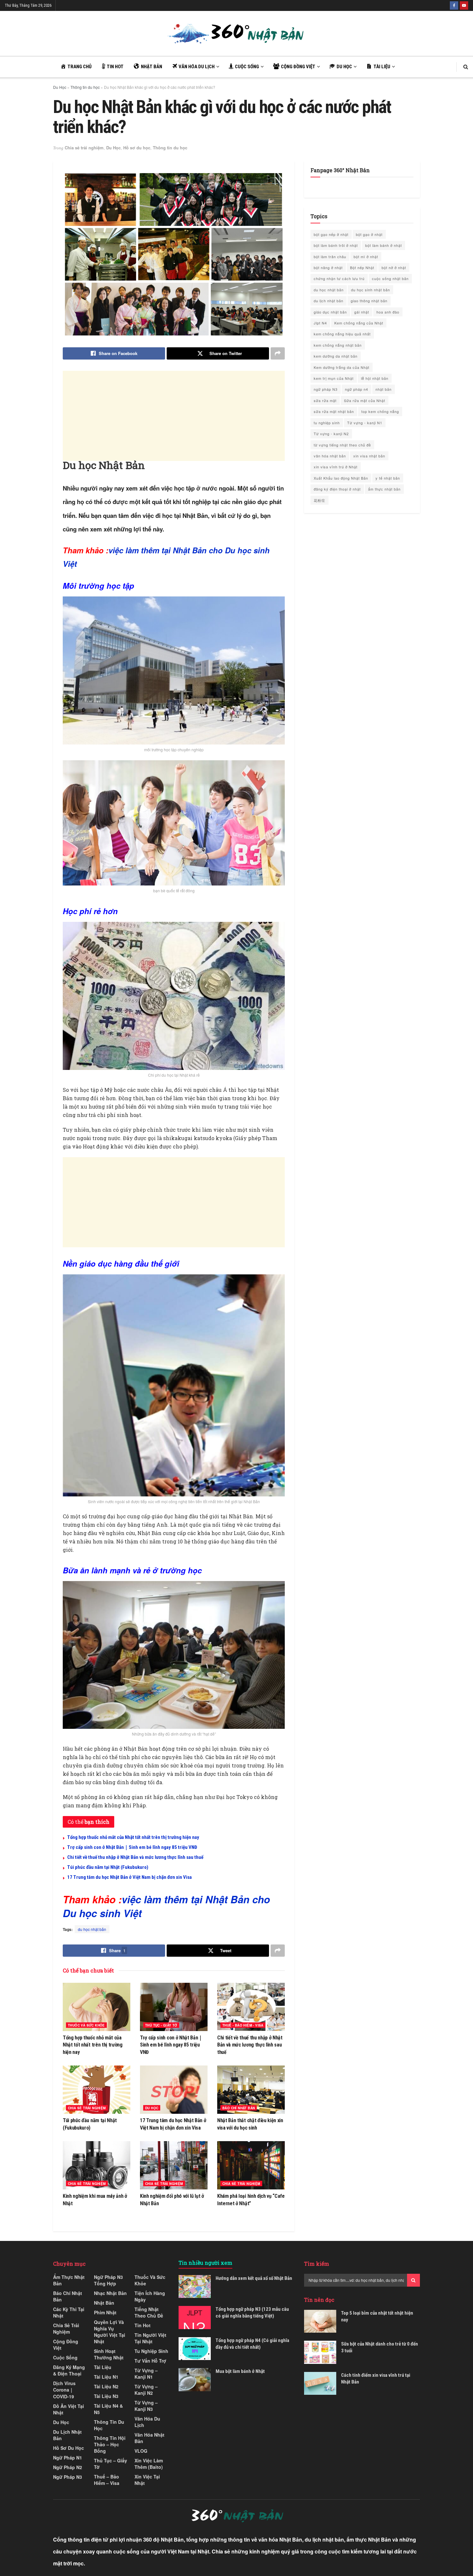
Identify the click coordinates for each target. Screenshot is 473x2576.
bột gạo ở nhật (369, 234)
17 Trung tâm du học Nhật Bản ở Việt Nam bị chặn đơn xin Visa (130, 1877)
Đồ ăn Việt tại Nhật (69, 2409)
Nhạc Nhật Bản (110, 2293)
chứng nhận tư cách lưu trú (339, 278)
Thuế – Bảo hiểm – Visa (107, 2480)
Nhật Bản (104, 2303)
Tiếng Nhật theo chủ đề (149, 2312)
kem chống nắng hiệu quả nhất (342, 334)
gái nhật (362, 312)
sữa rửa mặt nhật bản (334, 411)
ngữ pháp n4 (357, 389)
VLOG (141, 2451)
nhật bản (384, 389)
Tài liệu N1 (106, 2377)
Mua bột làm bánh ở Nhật (240, 2371)
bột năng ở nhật (328, 267)
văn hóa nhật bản (330, 456)
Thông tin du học (85, 87)
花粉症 (320, 500)
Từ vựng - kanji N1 (365, 423)
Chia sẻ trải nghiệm (84, 148)
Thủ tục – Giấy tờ (111, 2464)
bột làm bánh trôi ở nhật (336, 245)
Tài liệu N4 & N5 (108, 2409)
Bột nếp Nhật (362, 267)
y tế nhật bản (388, 478)
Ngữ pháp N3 (68, 2477)
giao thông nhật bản (369, 301)
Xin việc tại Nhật (147, 2480)
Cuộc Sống (65, 2357)
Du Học (60, 87)
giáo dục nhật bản (330, 312)
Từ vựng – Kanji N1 (146, 2374)
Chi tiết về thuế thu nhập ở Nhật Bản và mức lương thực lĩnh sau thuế (135, 1857)
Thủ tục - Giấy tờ (161, 2025)
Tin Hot (143, 2325)
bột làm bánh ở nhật (384, 245)
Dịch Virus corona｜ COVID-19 (64, 2390)
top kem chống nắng (380, 411)
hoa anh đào (388, 312)
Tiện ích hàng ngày (150, 2296)
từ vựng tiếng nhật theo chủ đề (342, 445)
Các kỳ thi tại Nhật (69, 2312)
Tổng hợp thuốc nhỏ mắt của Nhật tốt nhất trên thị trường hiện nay (133, 1837)
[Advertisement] (206, 416)
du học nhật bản (92, 1929)
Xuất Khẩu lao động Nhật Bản (341, 478)
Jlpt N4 (320, 323)
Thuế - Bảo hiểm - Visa (243, 2025)
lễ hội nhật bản (375, 378)
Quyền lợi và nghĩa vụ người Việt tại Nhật (110, 2332)
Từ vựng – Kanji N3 (146, 2406)
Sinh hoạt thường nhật (109, 2354)
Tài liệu (103, 2367)
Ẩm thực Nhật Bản (69, 2280)
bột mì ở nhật (366, 257)
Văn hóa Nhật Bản (149, 2438)
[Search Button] (413, 2280)
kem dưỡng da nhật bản (336, 356)
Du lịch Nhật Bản (67, 2435)
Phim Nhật (105, 2312)
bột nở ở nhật (394, 267)
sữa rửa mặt (325, 400)
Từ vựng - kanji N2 (331, 434)
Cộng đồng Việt (66, 2345)
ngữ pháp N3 (326, 389)
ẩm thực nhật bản (384, 489)
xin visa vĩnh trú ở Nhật (336, 467)
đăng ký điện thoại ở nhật (337, 489)
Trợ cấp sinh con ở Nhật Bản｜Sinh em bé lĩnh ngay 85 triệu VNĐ (132, 1847)
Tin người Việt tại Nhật (150, 2338)
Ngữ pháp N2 (68, 2467)
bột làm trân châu (330, 257)
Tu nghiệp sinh (151, 2351)
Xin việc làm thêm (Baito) (149, 2464)
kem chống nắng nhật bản (338, 345)
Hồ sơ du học (137, 148)
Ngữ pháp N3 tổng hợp (108, 2280)
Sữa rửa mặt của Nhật (365, 400)
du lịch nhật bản (329, 301)
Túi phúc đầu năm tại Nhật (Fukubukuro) (108, 1867)
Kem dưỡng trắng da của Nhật (342, 367)
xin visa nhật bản (369, 456)
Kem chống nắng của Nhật (359, 323)
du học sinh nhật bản (371, 290)
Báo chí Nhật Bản (239, 2108)
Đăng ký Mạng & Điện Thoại (69, 2370)
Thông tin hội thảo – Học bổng (110, 2444)
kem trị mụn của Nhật (334, 378)
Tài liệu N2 (106, 2386)
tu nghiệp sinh (327, 423)
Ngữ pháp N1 (68, 2458)
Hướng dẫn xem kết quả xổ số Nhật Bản (254, 2278)
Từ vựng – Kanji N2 (146, 2390)
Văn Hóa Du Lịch (147, 2422)
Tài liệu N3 (106, 2396)
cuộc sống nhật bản (390, 278)
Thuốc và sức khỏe (86, 2025)
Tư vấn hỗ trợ (150, 2361)
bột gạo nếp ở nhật (331, 234)
